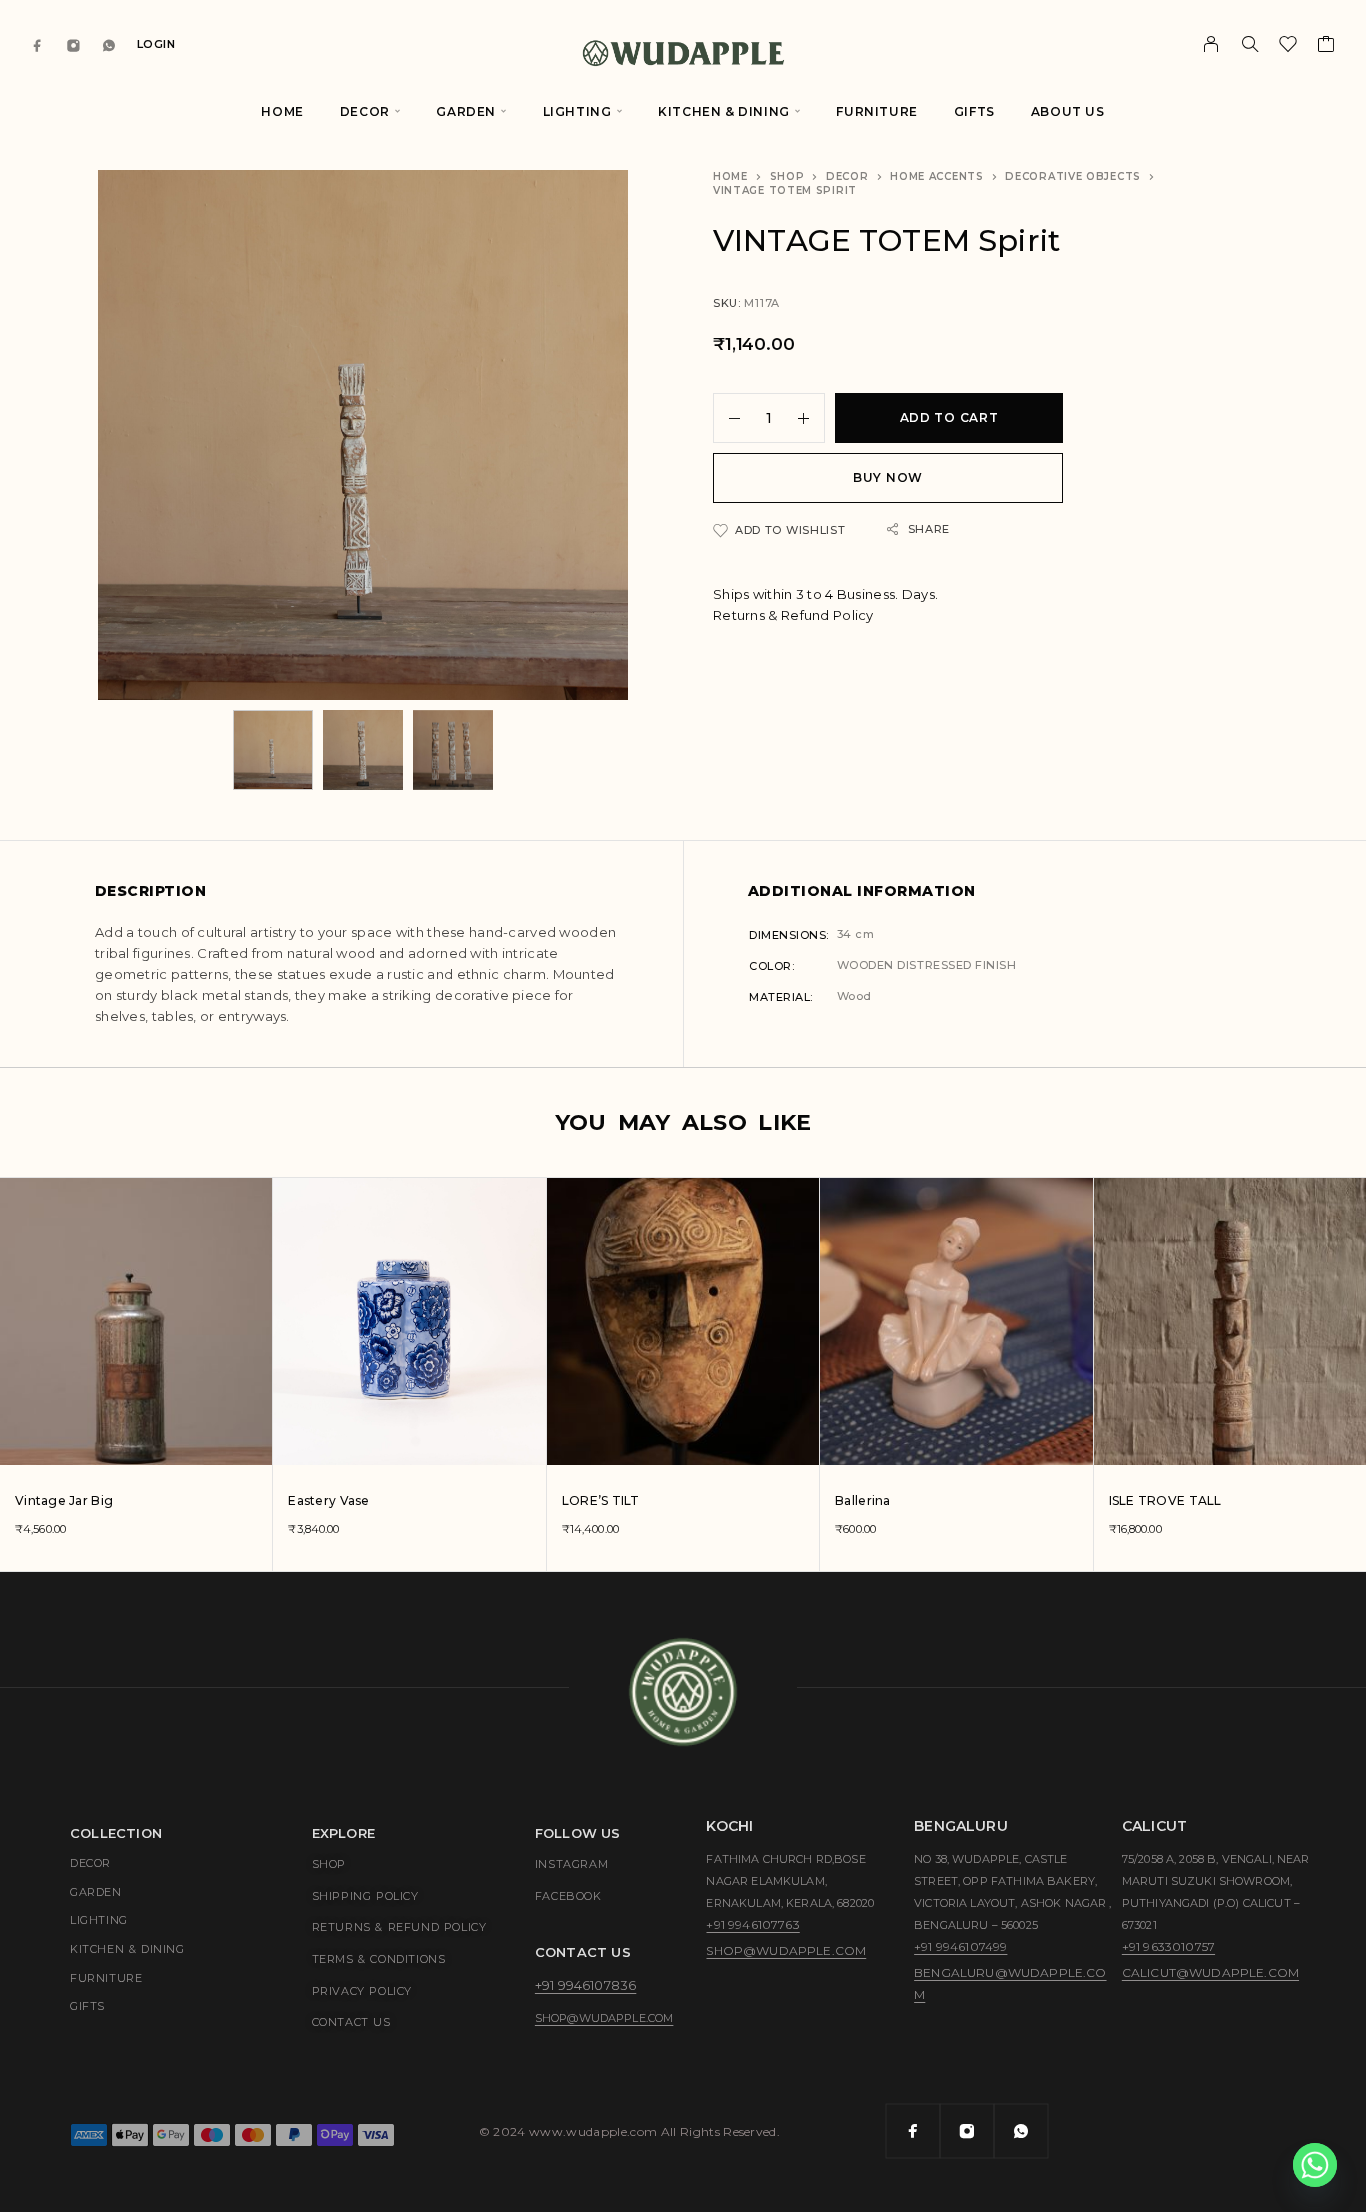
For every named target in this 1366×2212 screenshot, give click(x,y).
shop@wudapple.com (604, 2018)
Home (282, 111)
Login (156, 44)
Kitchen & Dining (724, 111)
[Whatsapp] (109, 44)
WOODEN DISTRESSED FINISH (927, 965)
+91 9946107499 (960, 1946)
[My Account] (1211, 44)
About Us (1068, 111)
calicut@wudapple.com (1210, 1972)
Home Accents (936, 176)
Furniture (876, 111)
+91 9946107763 (752, 1924)
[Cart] (1326, 47)
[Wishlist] (1288, 47)
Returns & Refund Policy (793, 615)
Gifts (974, 111)
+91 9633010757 (1168, 1946)
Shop (787, 176)
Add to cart (949, 417)
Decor (365, 111)
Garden (466, 111)
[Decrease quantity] (727, 418)
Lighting (577, 111)
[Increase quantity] (811, 418)
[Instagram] (74, 44)
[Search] (1250, 44)
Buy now (888, 477)
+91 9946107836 (585, 1985)
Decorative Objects (1073, 176)
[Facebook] (38, 44)
